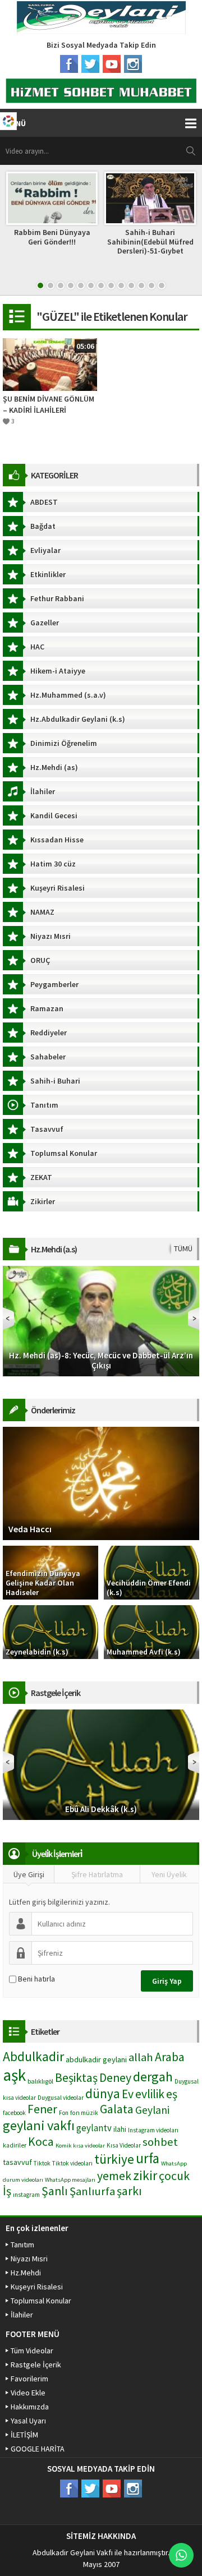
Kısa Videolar (124, 2145)
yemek (114, 2176)
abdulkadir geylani (96, 2059)
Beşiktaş (76, 2078)
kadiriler (15, 2145)
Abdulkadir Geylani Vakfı (73, 2552)
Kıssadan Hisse (57, 840)
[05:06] (50, 364)
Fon (64, 2113)
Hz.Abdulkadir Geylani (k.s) (78, 719)
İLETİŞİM (24, 2435)
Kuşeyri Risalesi (58, 888)
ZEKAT (41, 1177)
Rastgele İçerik (36, 2365)
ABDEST (44, 502)
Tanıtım (44, 1105)
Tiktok (42, 2163)
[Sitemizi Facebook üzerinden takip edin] (69, 64)
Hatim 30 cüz (53, 864)
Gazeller (45, 623)
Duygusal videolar (61, 2098)
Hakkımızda (30, 2407)
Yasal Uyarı (28, 2421)
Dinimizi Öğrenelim (64, 743)
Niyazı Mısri (50, 936)
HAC (37, 647)
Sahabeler (48, 1057)
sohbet (160, 2142)
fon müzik (84, 2113)
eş (172, 2094)
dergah (153, 2077)
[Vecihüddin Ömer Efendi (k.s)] (151, 1572)
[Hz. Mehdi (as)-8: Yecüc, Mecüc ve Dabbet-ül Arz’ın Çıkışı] (101, 1320)
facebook (14, 2113)
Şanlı (55, 2191)
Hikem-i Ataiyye (58, 671)
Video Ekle (28, 2393)
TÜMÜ (183, 1248)
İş (7, 2191)
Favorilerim (29, 2379)
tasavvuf (17, 2162)
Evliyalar (45, 550)
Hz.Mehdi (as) (54, 767)
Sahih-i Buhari (55, 1081)
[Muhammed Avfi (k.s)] (151, 1632)
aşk (14, 2075)
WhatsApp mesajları (70, 2180)
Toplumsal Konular (64, 1153)
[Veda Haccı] (101, 1483)
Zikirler (43, 1201)
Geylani (152, 2110)
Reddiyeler (49, 1033)
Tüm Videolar (32, 2351)
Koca (41, 2142)
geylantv (94, 2128)
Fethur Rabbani (57, 598)
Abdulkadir (33, 2056)
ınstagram (26, 2195)
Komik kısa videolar (80, 2146)
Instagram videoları (153, 2130)
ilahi (120, 2129)
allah (141, 2057)
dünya (103, 2093)
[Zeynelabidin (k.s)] (50, 1632)
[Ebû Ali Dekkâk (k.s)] (101, 1764)
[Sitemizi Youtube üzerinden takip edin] (112, 64)
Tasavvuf (47, 1129)
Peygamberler (54, 984)
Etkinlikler (48, 574)
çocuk (174, 2176)
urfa (148, 2158)
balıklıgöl (40, 2081)
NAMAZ (42, 912)
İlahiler (43, 791)
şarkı (129, 2191)
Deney (115, 2078)
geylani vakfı (39, 2125)
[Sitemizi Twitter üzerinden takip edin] (90, 64)
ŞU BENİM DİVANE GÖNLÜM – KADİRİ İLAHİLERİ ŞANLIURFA (49, 405)
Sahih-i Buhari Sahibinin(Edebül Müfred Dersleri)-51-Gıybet (150, 242)
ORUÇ (40, 960)
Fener (42, 2109)
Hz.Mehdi (26, 2273)
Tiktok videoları (72, 2163)
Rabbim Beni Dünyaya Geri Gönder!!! (52, 237)
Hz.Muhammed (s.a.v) (68, 695)
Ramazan (47, 1008)
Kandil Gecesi (54, 815)
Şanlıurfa (92, 2191)
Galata (117, 2109)
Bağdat (43, 526)
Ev (128, 2094)
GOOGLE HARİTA (38, 2449)
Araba (170, 2057)
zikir (145, 2175)
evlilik (150, 2094)
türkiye (114, 2159)
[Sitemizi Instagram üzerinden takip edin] (133, 64)
